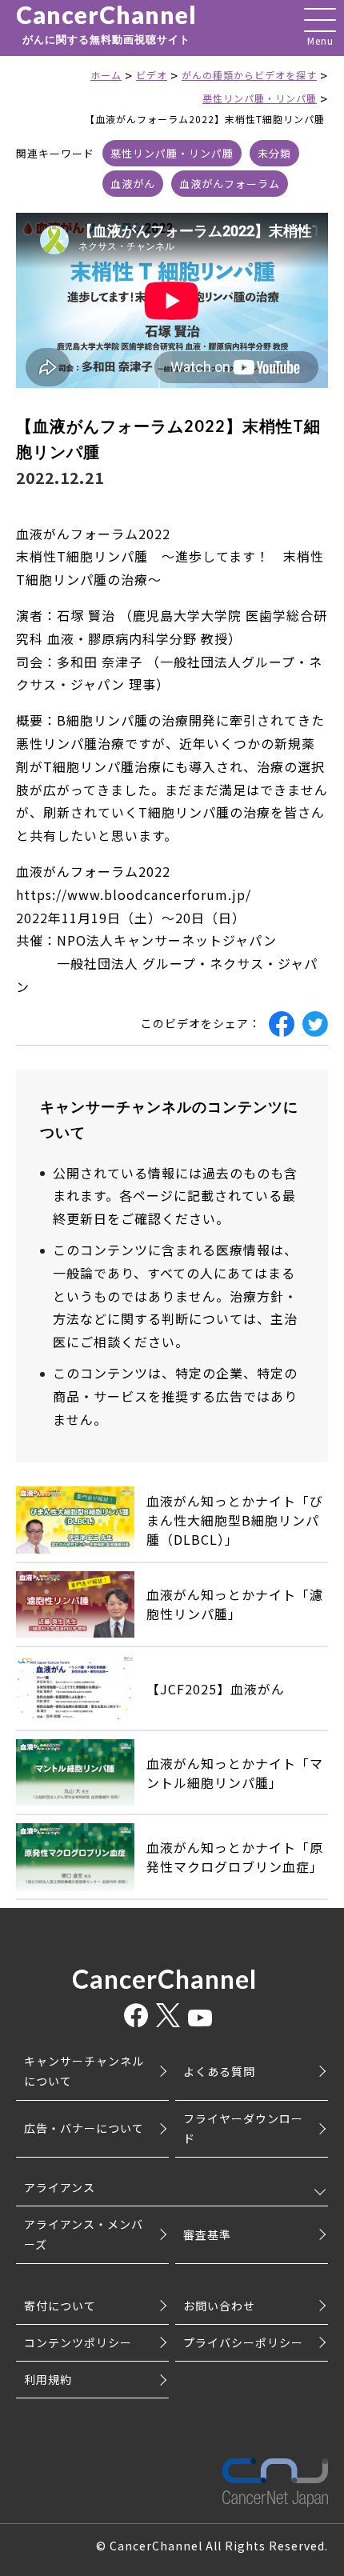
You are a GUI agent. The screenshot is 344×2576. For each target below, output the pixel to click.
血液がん (133, 184)
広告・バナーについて (84, 2128)
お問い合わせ (219, 2306)
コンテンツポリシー (78, 2342)
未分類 (274, 153)
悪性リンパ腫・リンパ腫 (172, 153)
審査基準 (207, 2234)
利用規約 (48, 2379)
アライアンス (60, 2187)
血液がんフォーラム (230, 184)
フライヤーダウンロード (243, 2128)
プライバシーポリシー (243, 2342)
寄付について (60, 2306)
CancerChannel (106, 24)
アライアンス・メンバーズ (84, 2234)
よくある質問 (219, 2071)
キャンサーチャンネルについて (84, 2071)
